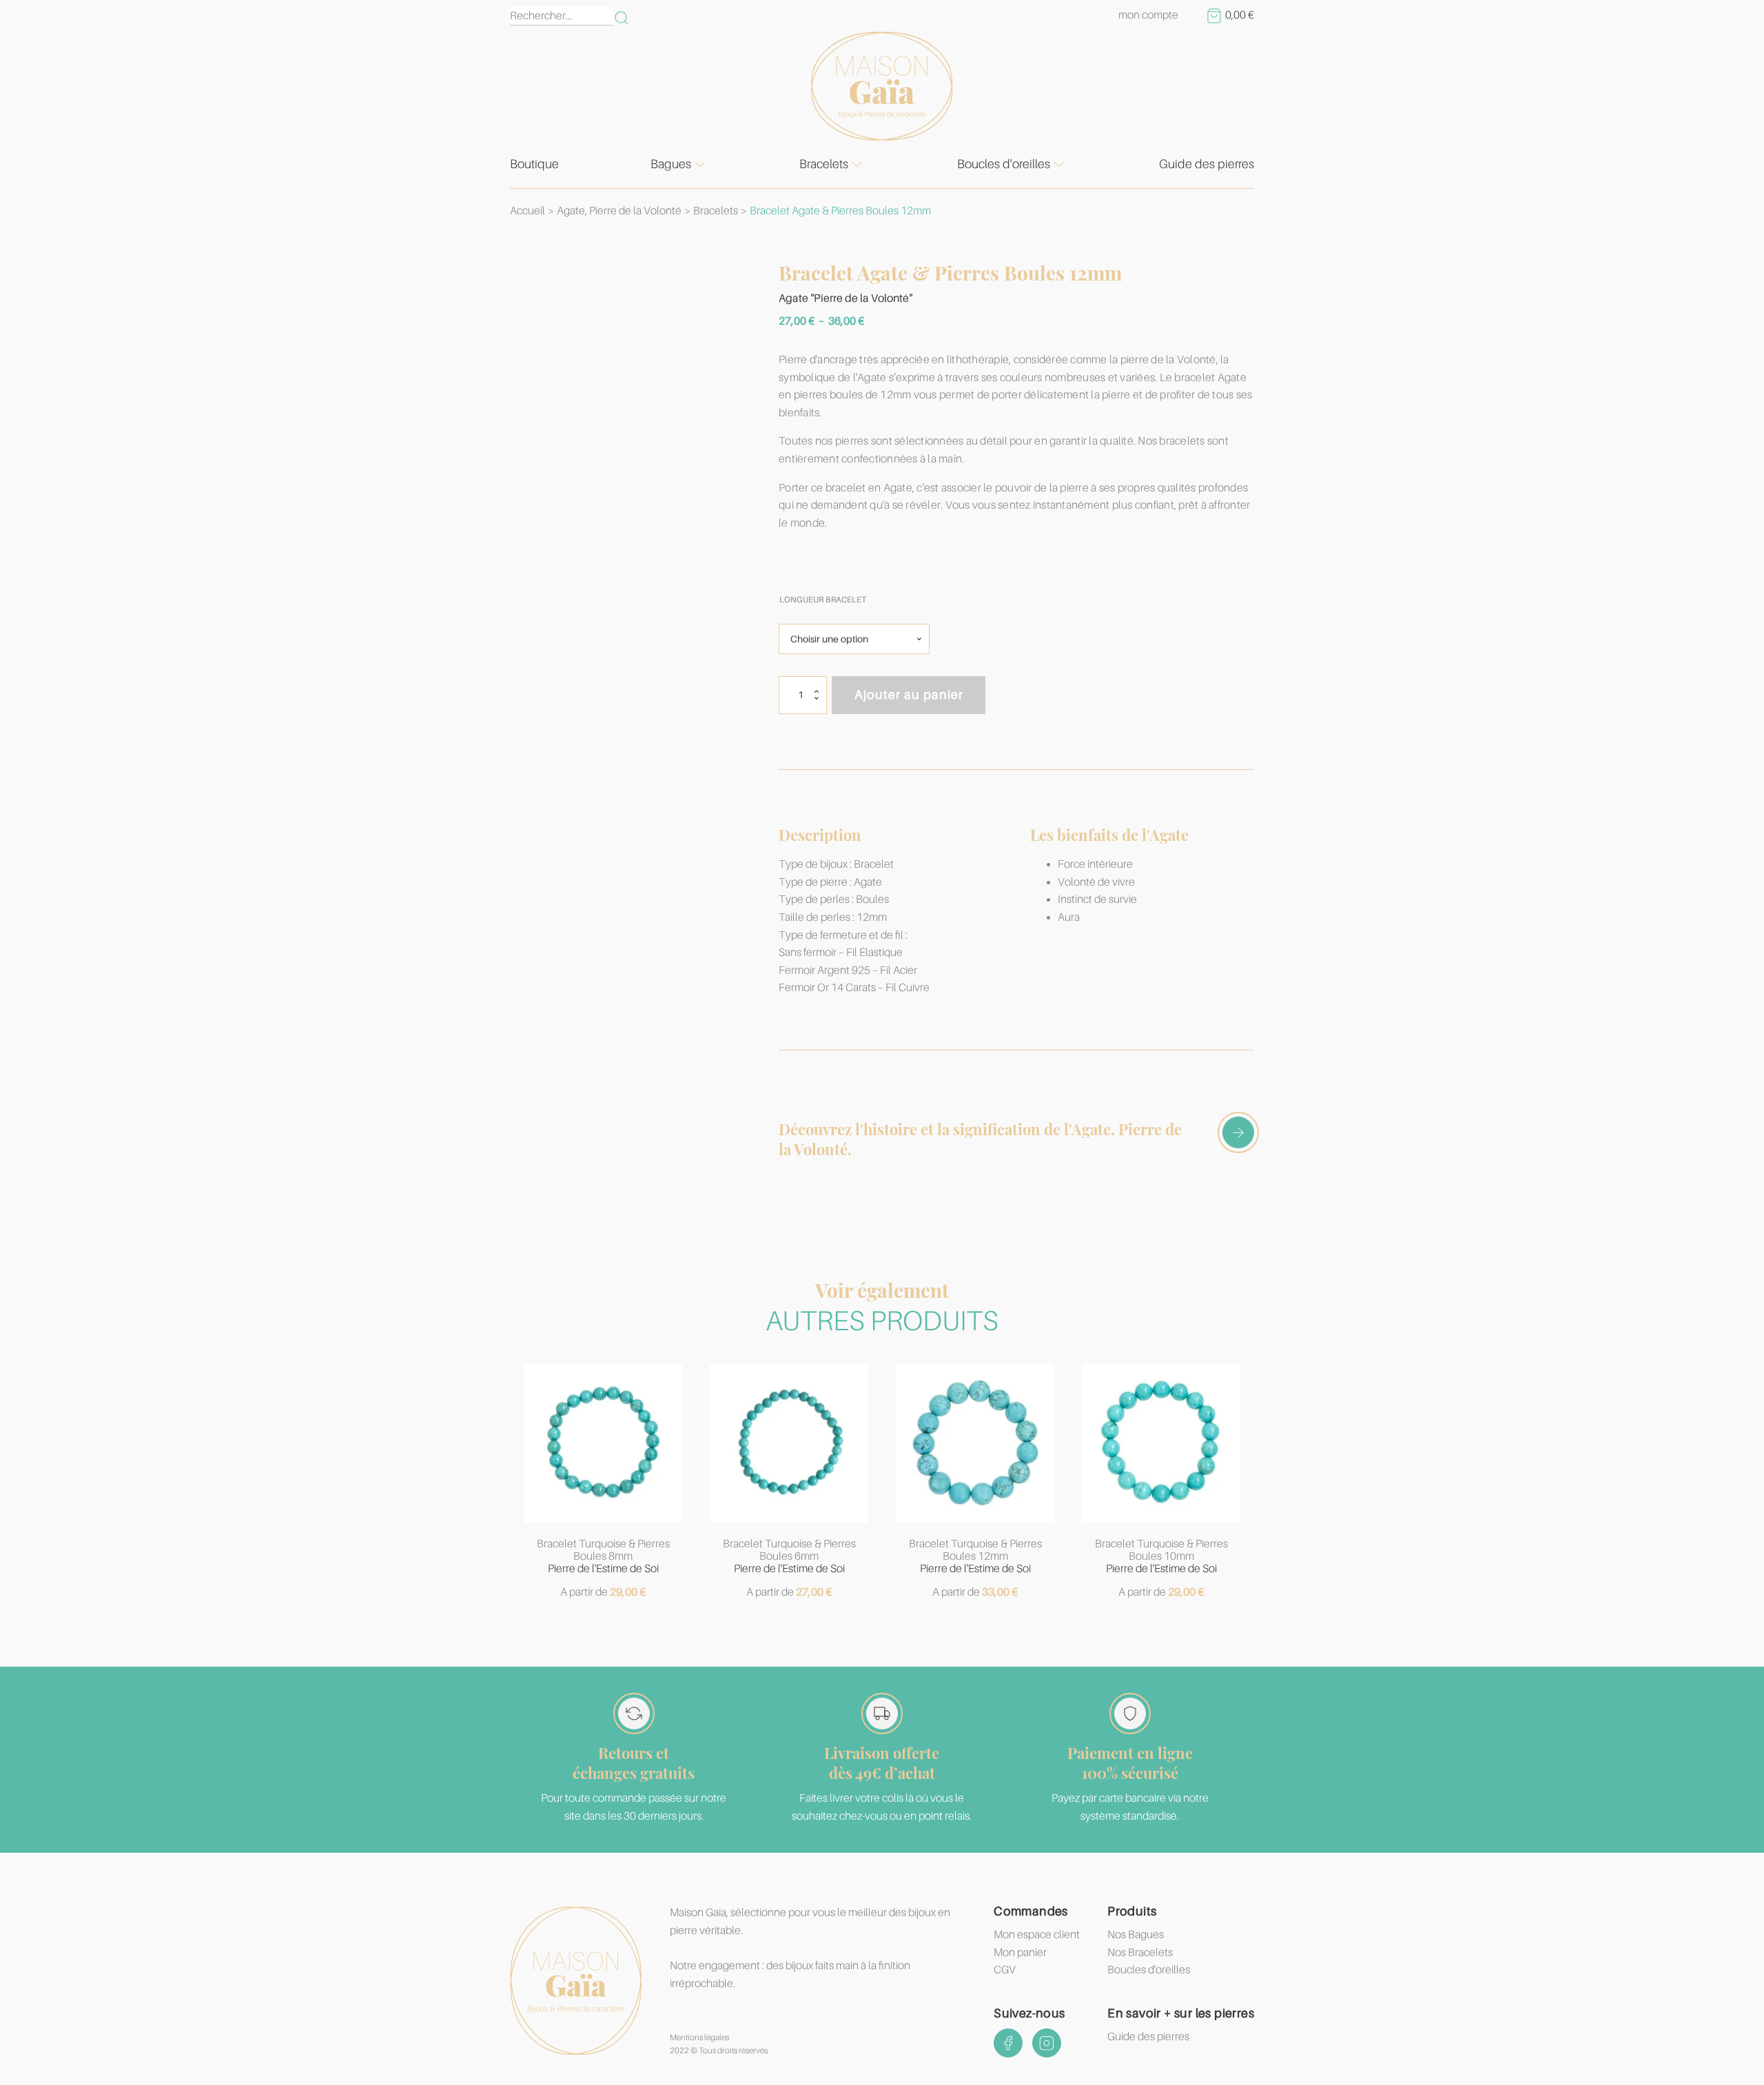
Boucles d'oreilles (1004, 164)
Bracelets (824, 164)
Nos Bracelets (1140, 1953)
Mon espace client (1037, 1935)
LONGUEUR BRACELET (823, 600)
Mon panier (1020, 1953)
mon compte (1148, 15)
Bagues (671, 164)
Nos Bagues (1136, 1935)
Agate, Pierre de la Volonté (619, 211)
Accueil (527, 211)
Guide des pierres (1207, 164)
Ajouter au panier (909, 695)
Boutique (534, 164)
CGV (1005, 1970)
